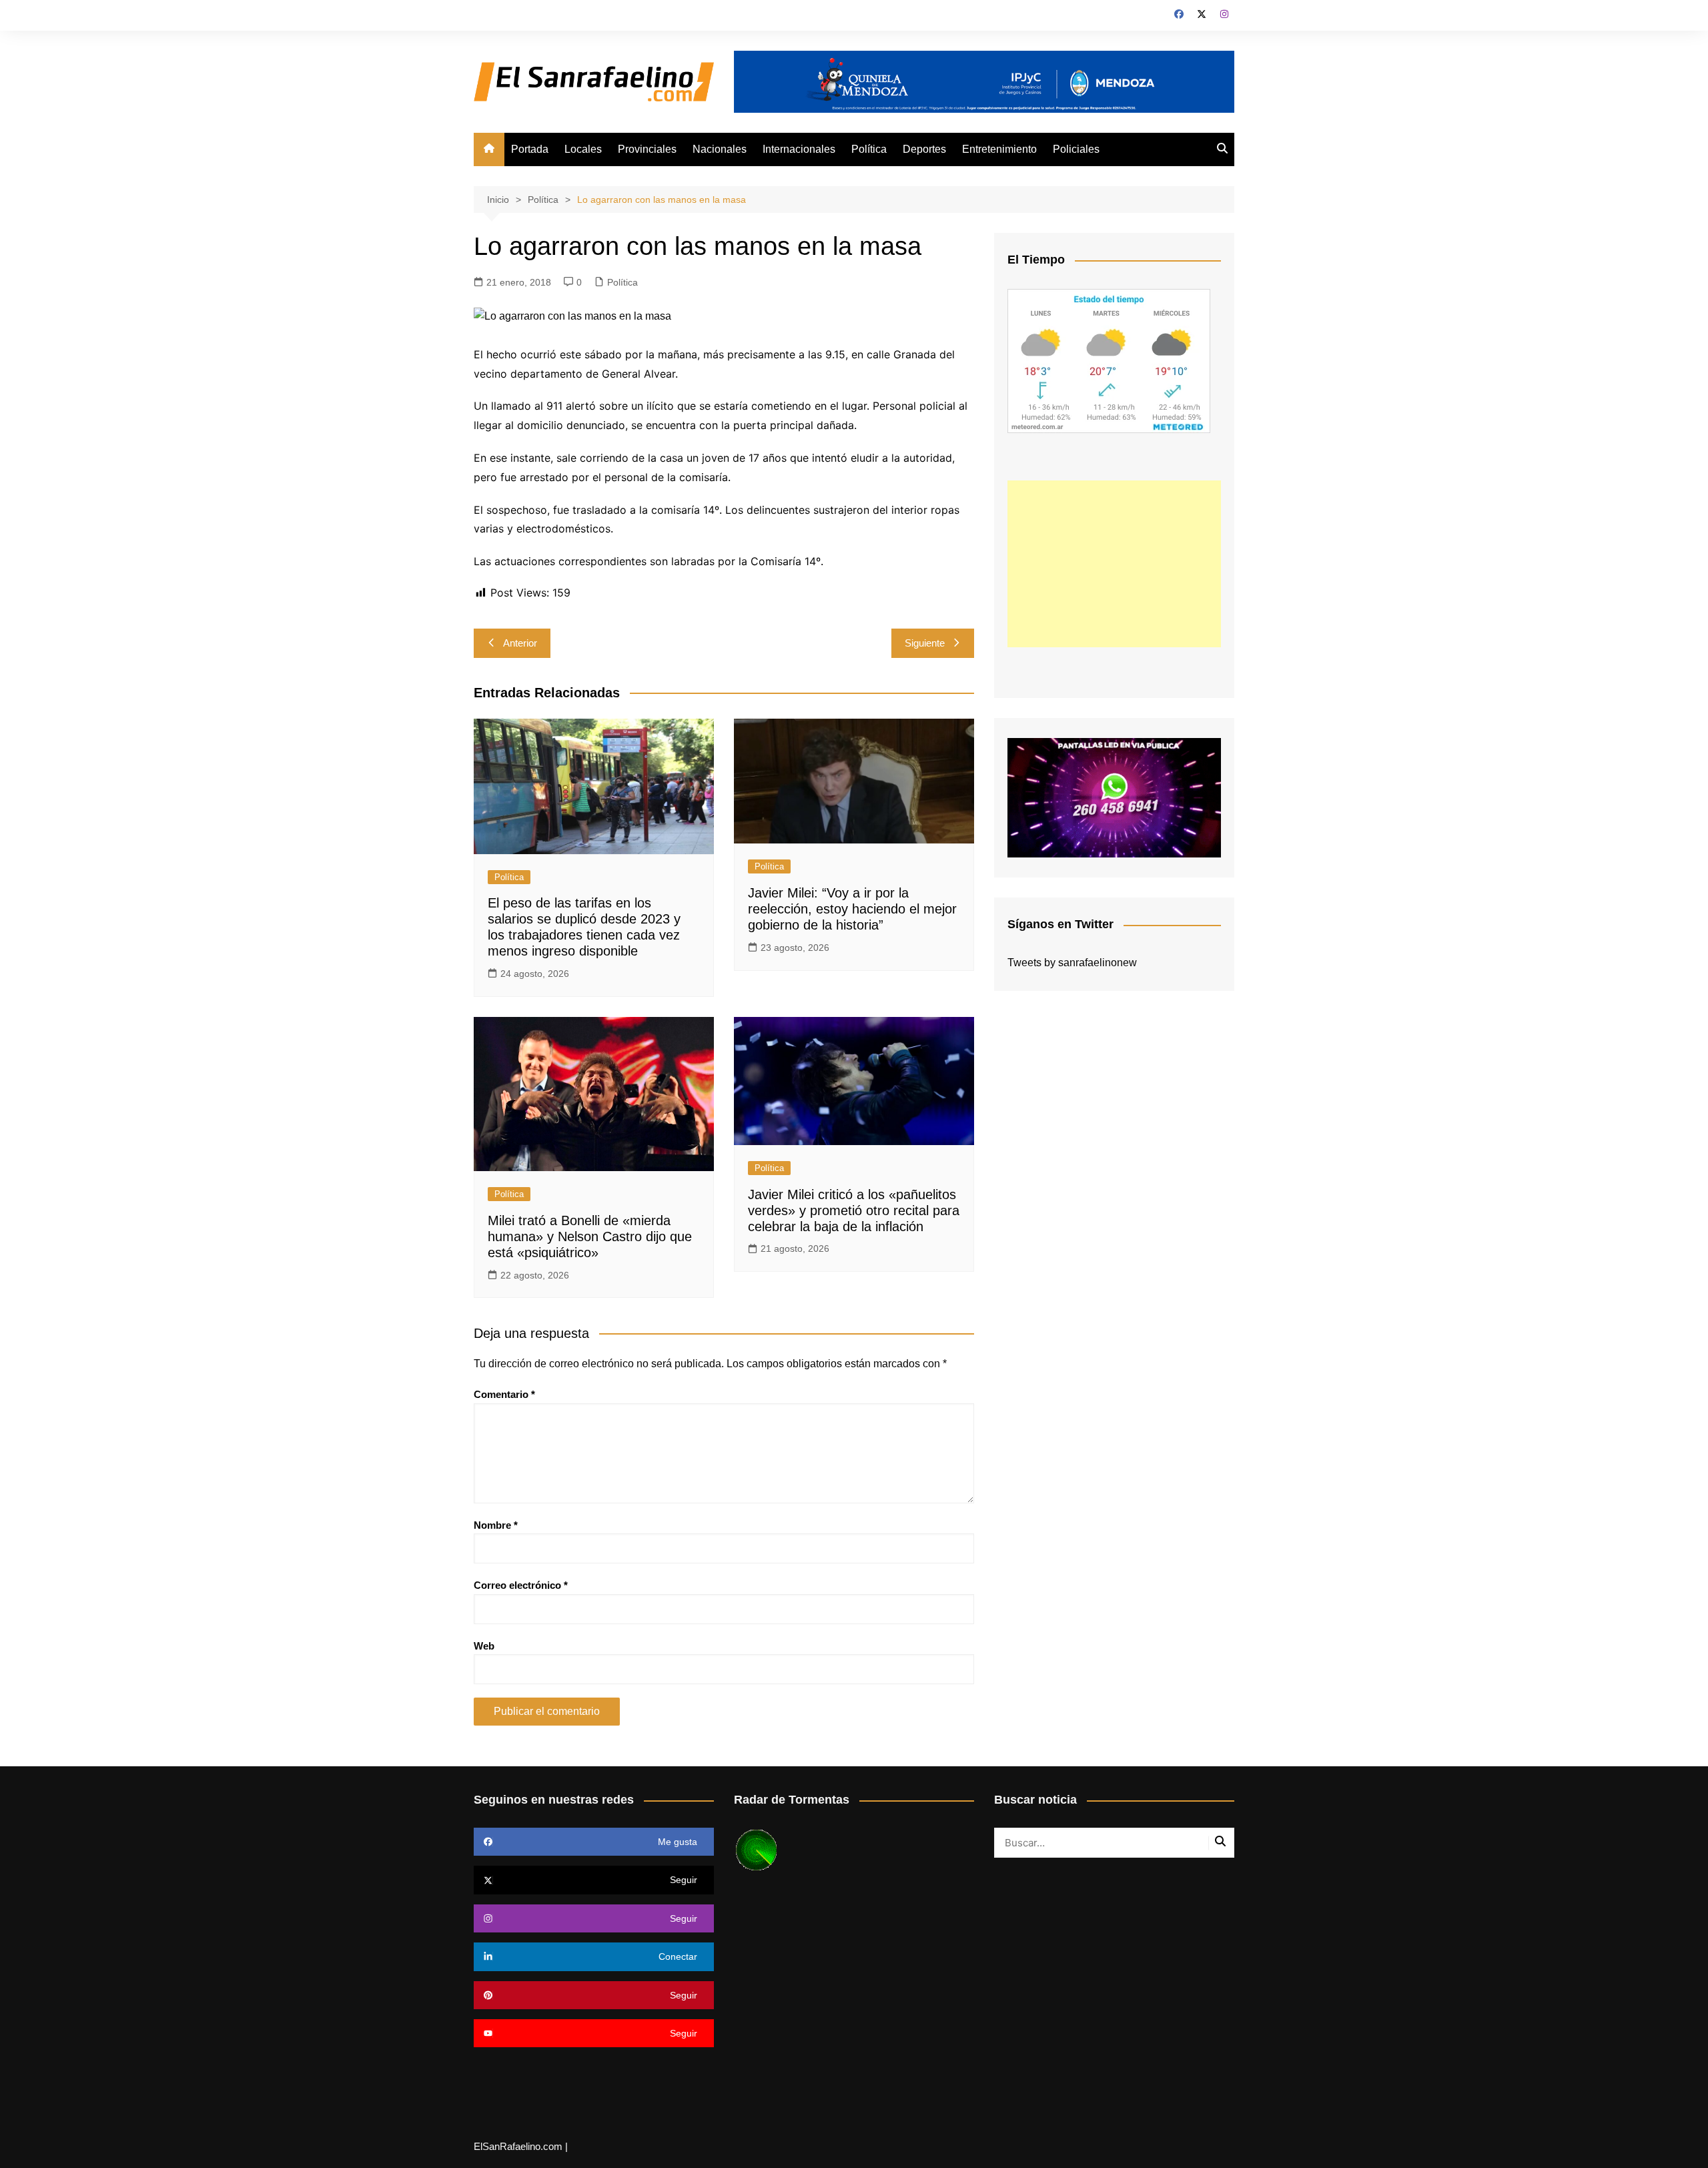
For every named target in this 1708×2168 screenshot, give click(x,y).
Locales (583, 149)
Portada (530, 149)
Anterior (520, 643)
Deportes (924, 149)
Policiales (1076, 149)
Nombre (496, 1525)
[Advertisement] (1114, 564)
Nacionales (720, 149)
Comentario (504, 1394)
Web (484, 1646)
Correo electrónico (521, 1585)
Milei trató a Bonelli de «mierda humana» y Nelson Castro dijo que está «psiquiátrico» (590, 1236)
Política (869, 149)
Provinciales (647, 149)
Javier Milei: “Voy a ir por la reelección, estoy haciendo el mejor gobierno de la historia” (852, 909)
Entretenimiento (999, 149)
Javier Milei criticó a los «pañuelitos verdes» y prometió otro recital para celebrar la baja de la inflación (854, 1210)
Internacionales (799, 149)
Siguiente (925, 643)
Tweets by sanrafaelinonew (1072, 963)
